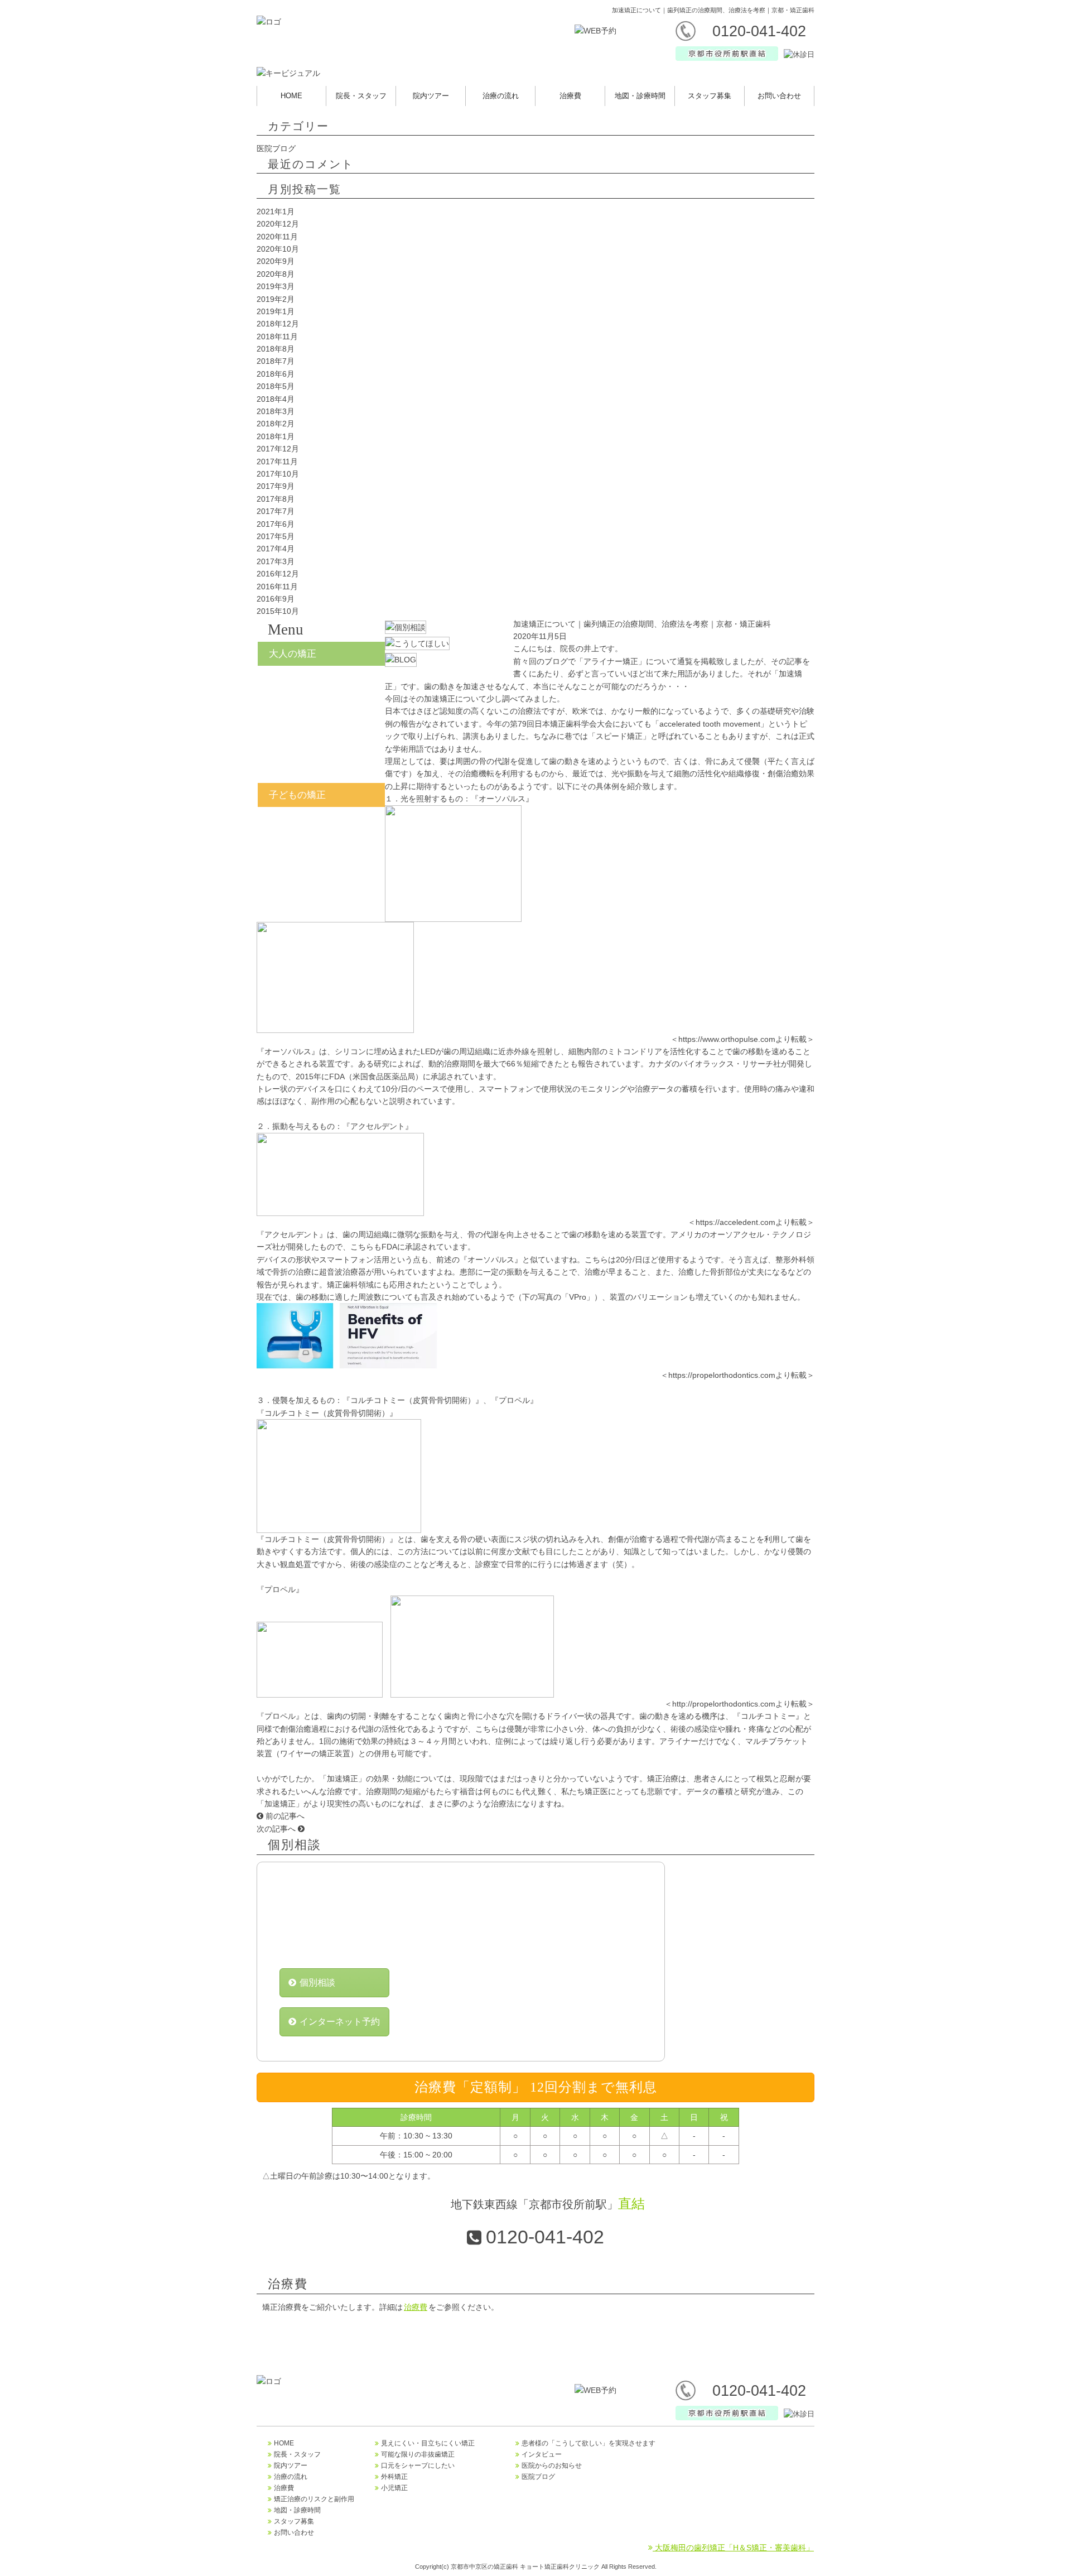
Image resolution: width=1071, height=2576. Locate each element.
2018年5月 (276, 386)
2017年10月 (278, 474)
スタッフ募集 (710, 96)
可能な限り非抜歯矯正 (321, 710)
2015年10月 (278, 611)
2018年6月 (276, 374)
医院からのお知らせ (552, 2466)
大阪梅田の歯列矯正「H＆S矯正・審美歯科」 (733, 2548)
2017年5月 (276, 536)
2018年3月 (276, 411)
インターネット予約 (340, 2022)
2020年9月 (276, 261)
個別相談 (317, 1983)
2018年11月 (277, 337)
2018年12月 (278, 324)
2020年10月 (278, 249)
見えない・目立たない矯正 (321, 683)
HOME (291, 96)
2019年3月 (276, 286)
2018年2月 (276, 424)
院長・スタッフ (361, 96)
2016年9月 (276, 599)
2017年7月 (276, 511)
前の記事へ (284, 1816)
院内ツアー (431, 96)
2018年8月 (276, 349)
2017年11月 (277, 462)
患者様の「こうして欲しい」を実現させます (588, 2443)
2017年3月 (276, 561)
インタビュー (542, 2454)
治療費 (570, 96)
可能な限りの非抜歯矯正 (418, 2454)
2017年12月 (278, 449)
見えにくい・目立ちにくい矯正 (428, 2443)
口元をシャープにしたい (418, 2466)
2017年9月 (276, 486)
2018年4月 (276, 399)
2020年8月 (276, 274)
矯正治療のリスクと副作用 (314, 2499)
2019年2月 (276, 299)
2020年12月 (278, 224)
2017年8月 (276, 499)
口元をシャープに (321, 738)
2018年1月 (276, 436)
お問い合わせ (779, 96)
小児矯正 (321, 824)
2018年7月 (276, 361)
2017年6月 (276, 524)
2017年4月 (276, 549)
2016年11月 (277, 587)
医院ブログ (276, 148)
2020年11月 (277, 237)
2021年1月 (276, 212)
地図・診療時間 (640, 96)
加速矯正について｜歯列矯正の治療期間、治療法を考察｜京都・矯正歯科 (642, 624)
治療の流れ (501, 96)
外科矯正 (321, 766)
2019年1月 (276, 311)
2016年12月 (278, 574)
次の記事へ (277, 1829)
